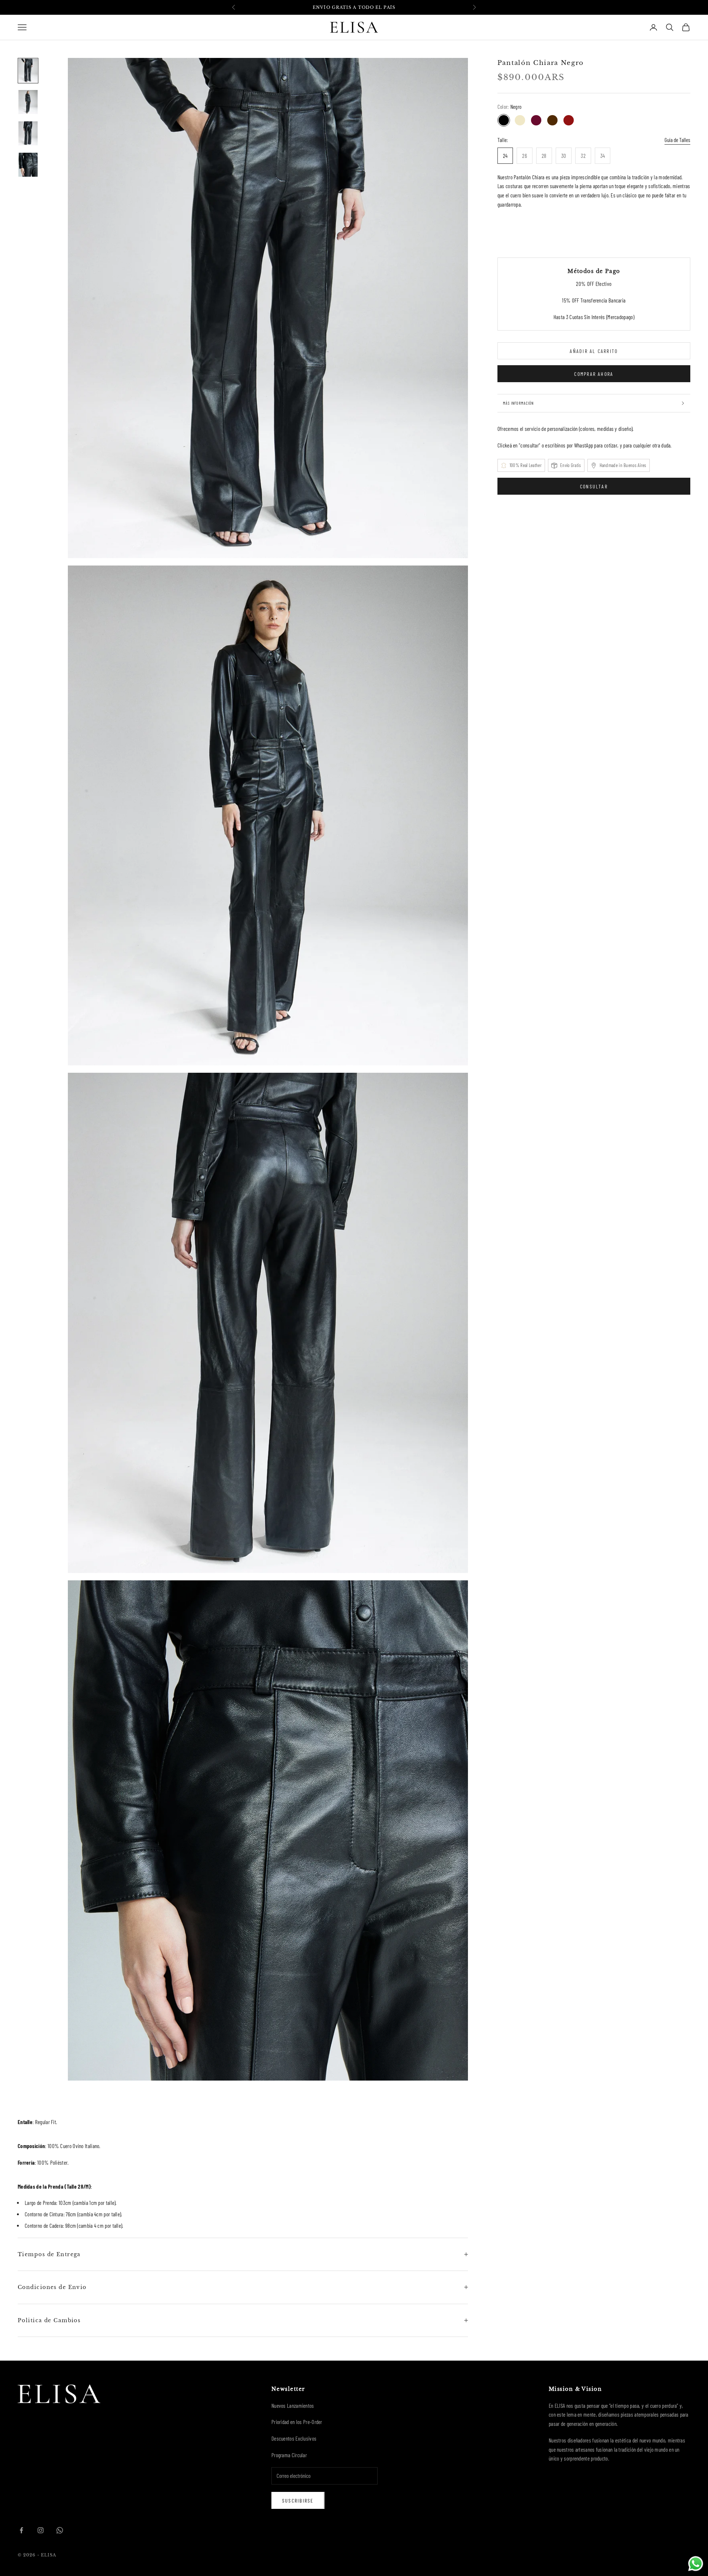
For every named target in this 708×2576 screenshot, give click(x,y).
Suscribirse (298, 2501)
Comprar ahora (594, 374)
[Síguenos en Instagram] (41, 2530)
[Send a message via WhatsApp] (696, 2564)
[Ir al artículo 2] (28, 102)
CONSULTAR (594, 486)
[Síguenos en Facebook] (21, 2530)
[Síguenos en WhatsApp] (60, 2530)
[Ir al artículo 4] (28, 165)
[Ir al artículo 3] (28, 133)
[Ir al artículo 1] (28, 71)
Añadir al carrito (594, 351)
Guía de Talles (677, 140)
